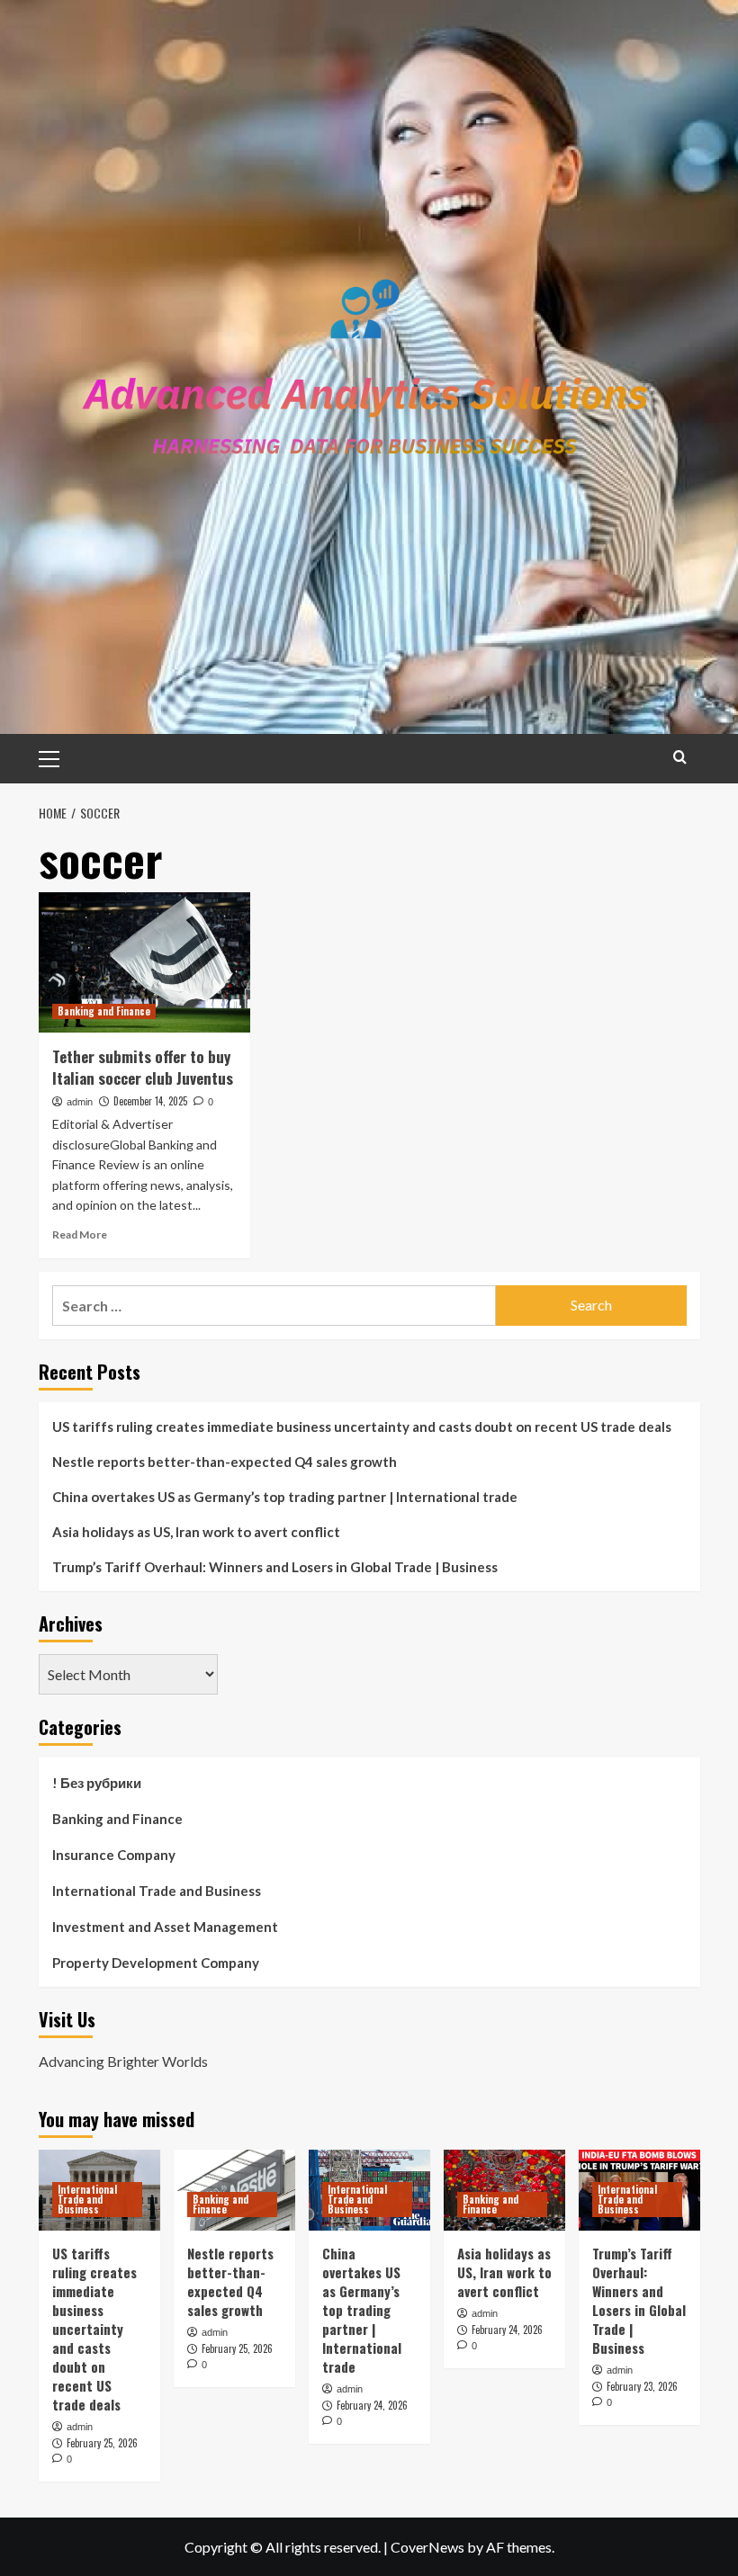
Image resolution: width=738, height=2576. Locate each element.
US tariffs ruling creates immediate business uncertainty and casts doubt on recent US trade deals (362, 1427)
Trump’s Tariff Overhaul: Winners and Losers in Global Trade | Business (275, 1567)
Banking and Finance (104, 1011)
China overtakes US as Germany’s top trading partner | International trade (285, 1497)
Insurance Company (114, 1855)
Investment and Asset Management (165, 1927)
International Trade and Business (157, 1891)
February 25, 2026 (102, 2443)
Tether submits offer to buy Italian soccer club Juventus (143, 1067)
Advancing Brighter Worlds (123, 2061)
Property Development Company (156, 1963)
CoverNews (427, 2547)
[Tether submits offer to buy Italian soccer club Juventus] (144, 963)
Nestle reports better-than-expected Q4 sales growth (225, 1462)
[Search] (680, 757)
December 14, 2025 (150, 1101)
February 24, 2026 (372, 2405)
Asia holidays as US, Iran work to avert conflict (196, 1532)
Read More (80, 1234)
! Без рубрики (97, 1783)
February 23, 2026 (642, 2386)
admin (80, 1102)
